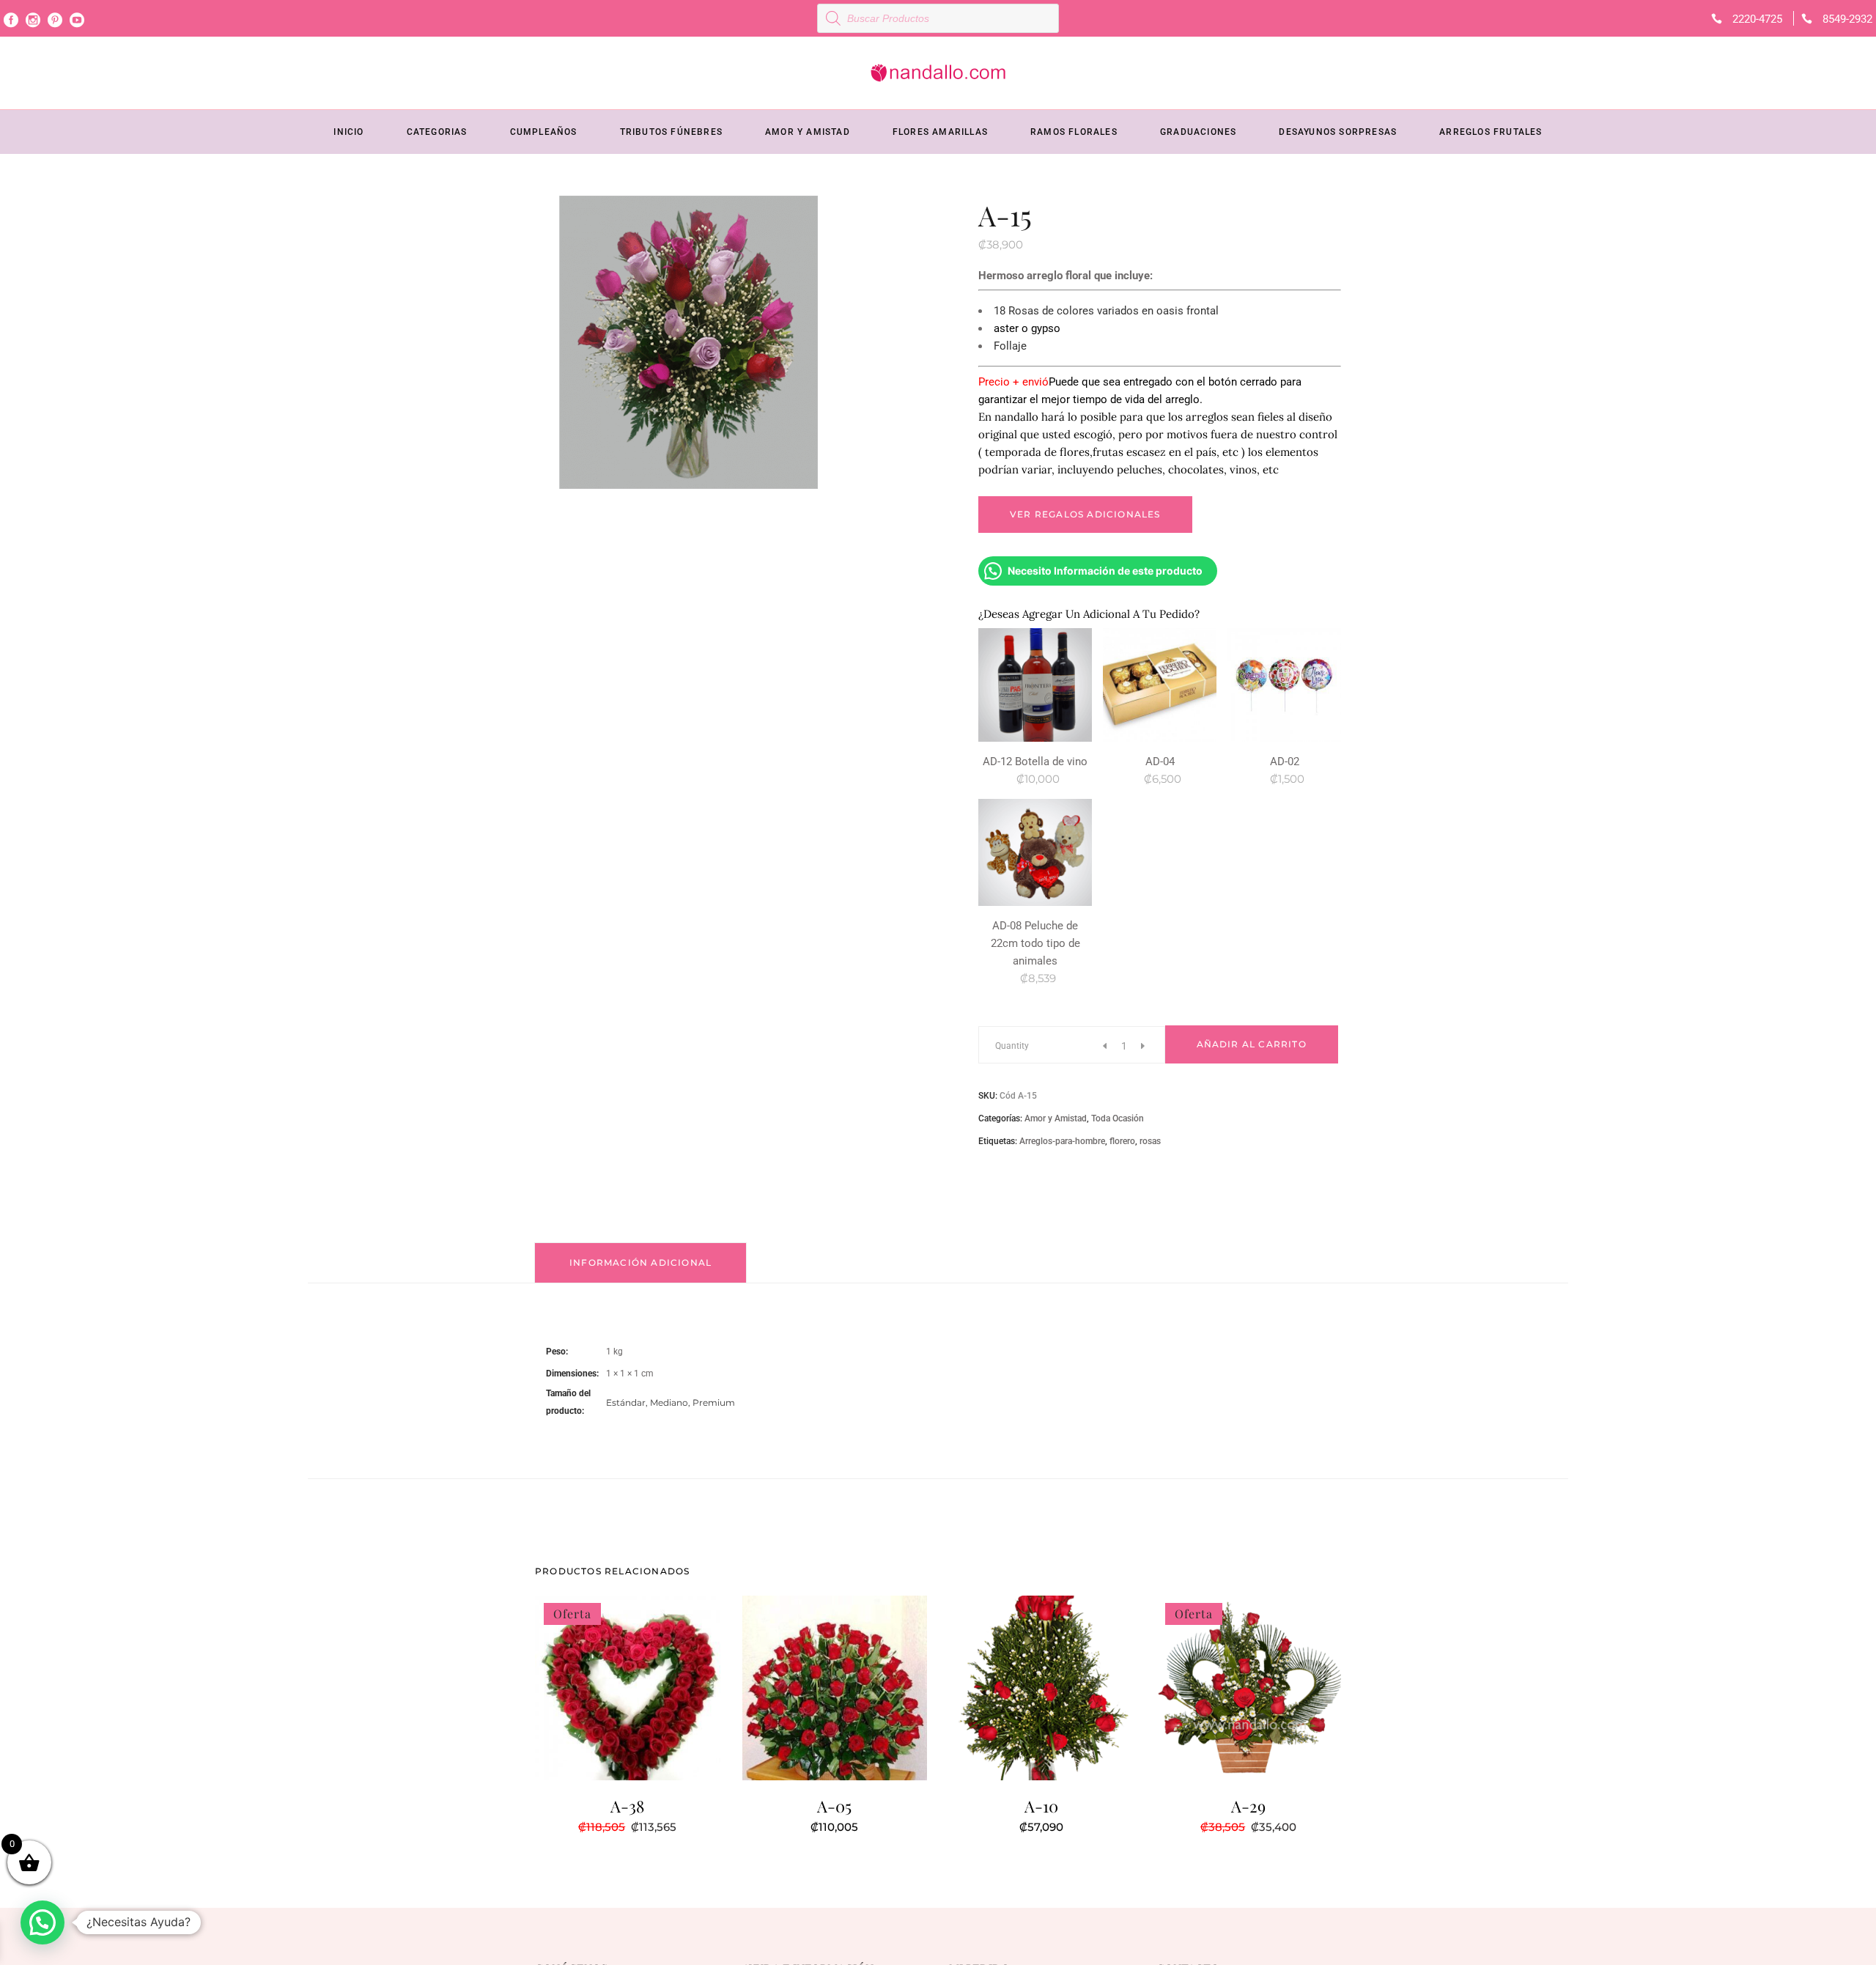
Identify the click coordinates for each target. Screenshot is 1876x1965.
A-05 (834, 1806)
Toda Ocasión (1118, 1118)
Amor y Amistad (1056, 1118)
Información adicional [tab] (640, 1262)
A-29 (1248, 1806)
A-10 (1041, 1806)
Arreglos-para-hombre (1062, 1141)
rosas (1150, 1141)
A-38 (627, 1806)
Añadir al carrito (1252, 1044)
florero (1122, 1141)
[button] (43, 1922)
